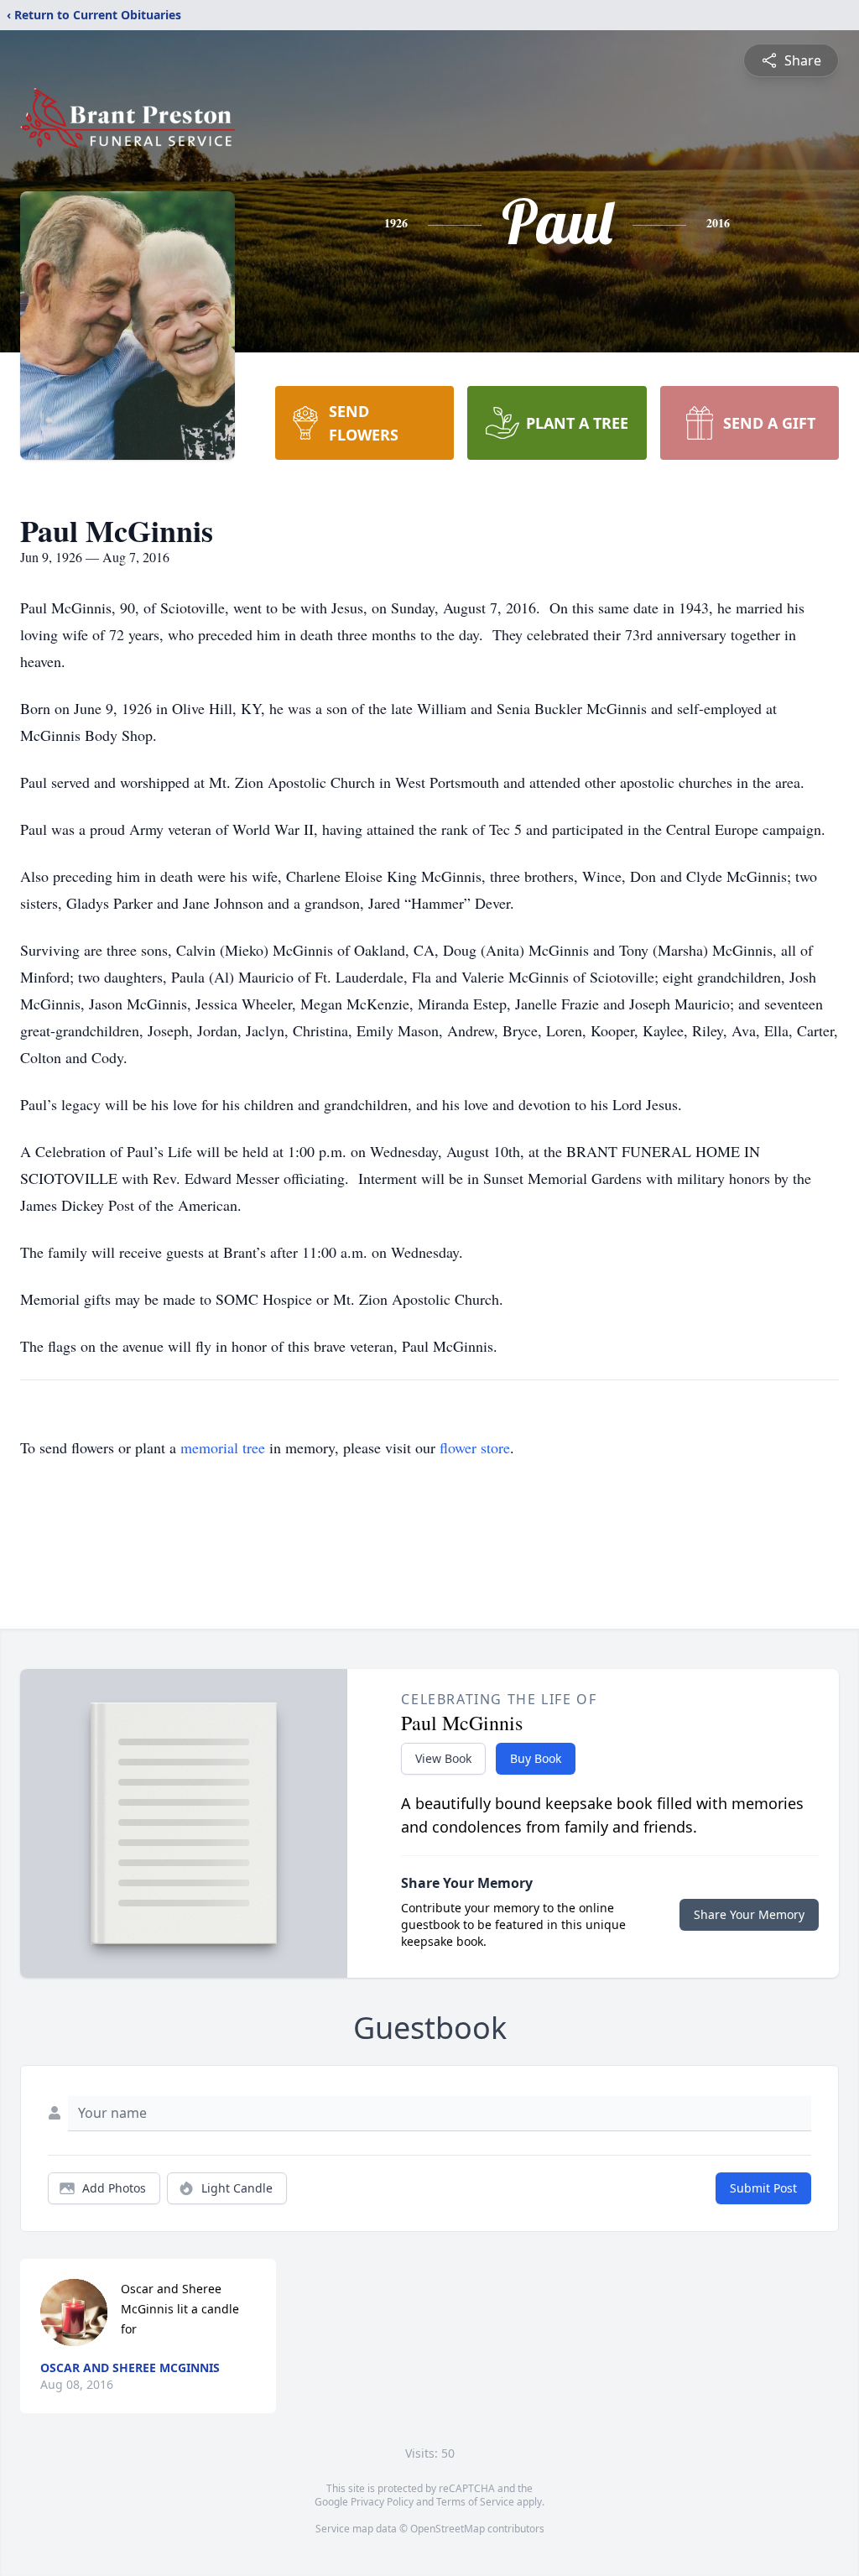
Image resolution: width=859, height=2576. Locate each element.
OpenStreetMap (448, 2529)
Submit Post (763, 2188)
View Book (443, 1758)
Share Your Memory (749, 1914)
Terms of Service (475, 2502)
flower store (475, 1447)
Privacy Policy (382, 2502)
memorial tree (223, 1447)
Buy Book (536, 1758)
